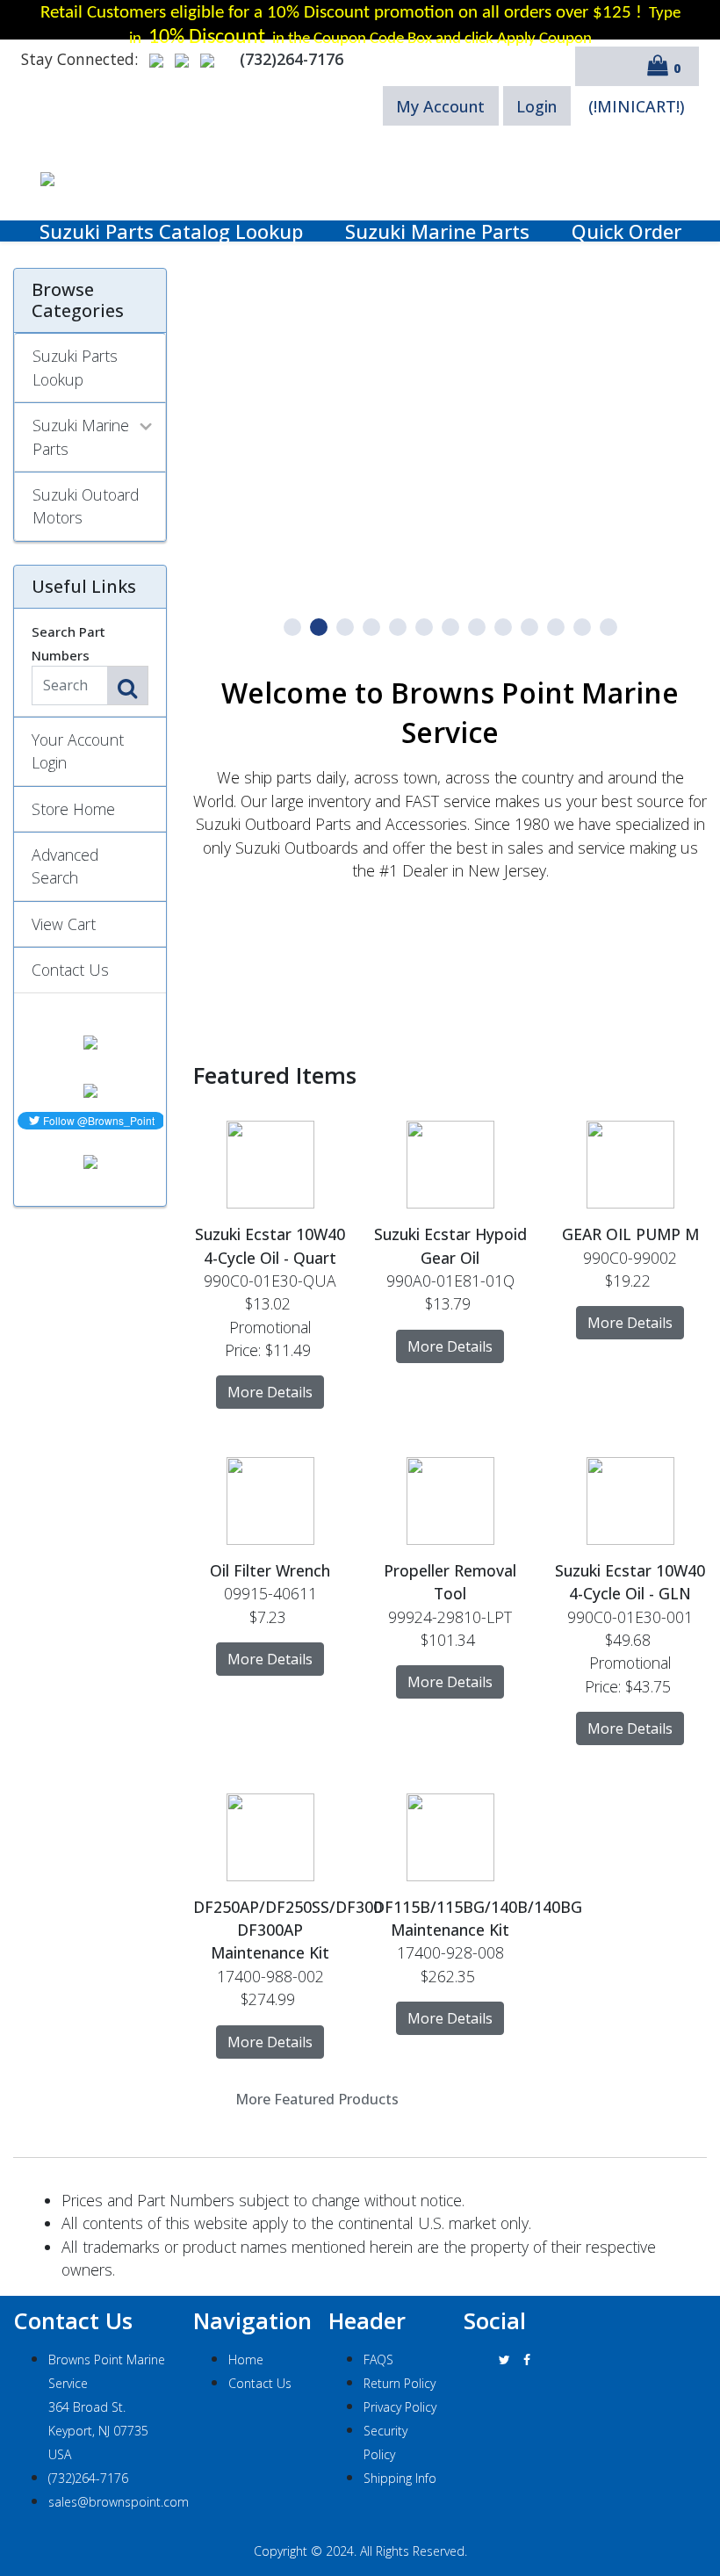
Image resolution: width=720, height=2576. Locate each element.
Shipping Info (400, 2478)
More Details (270, 1392)
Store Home (73, 809)
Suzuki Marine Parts (437, 231)
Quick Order (626, 231)
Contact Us (70, 970)
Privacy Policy (400, 2407)
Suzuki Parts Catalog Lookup (171, 231)
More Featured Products (317, 2099)
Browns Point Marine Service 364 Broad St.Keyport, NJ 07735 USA (107, 2407)
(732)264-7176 (88, 2478)
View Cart (64, 924)
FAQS (378, 2360)
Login (536, 106)
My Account (440, 106)
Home (246, 2360)
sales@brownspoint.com (119, 2502)
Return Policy (400, 2383)
